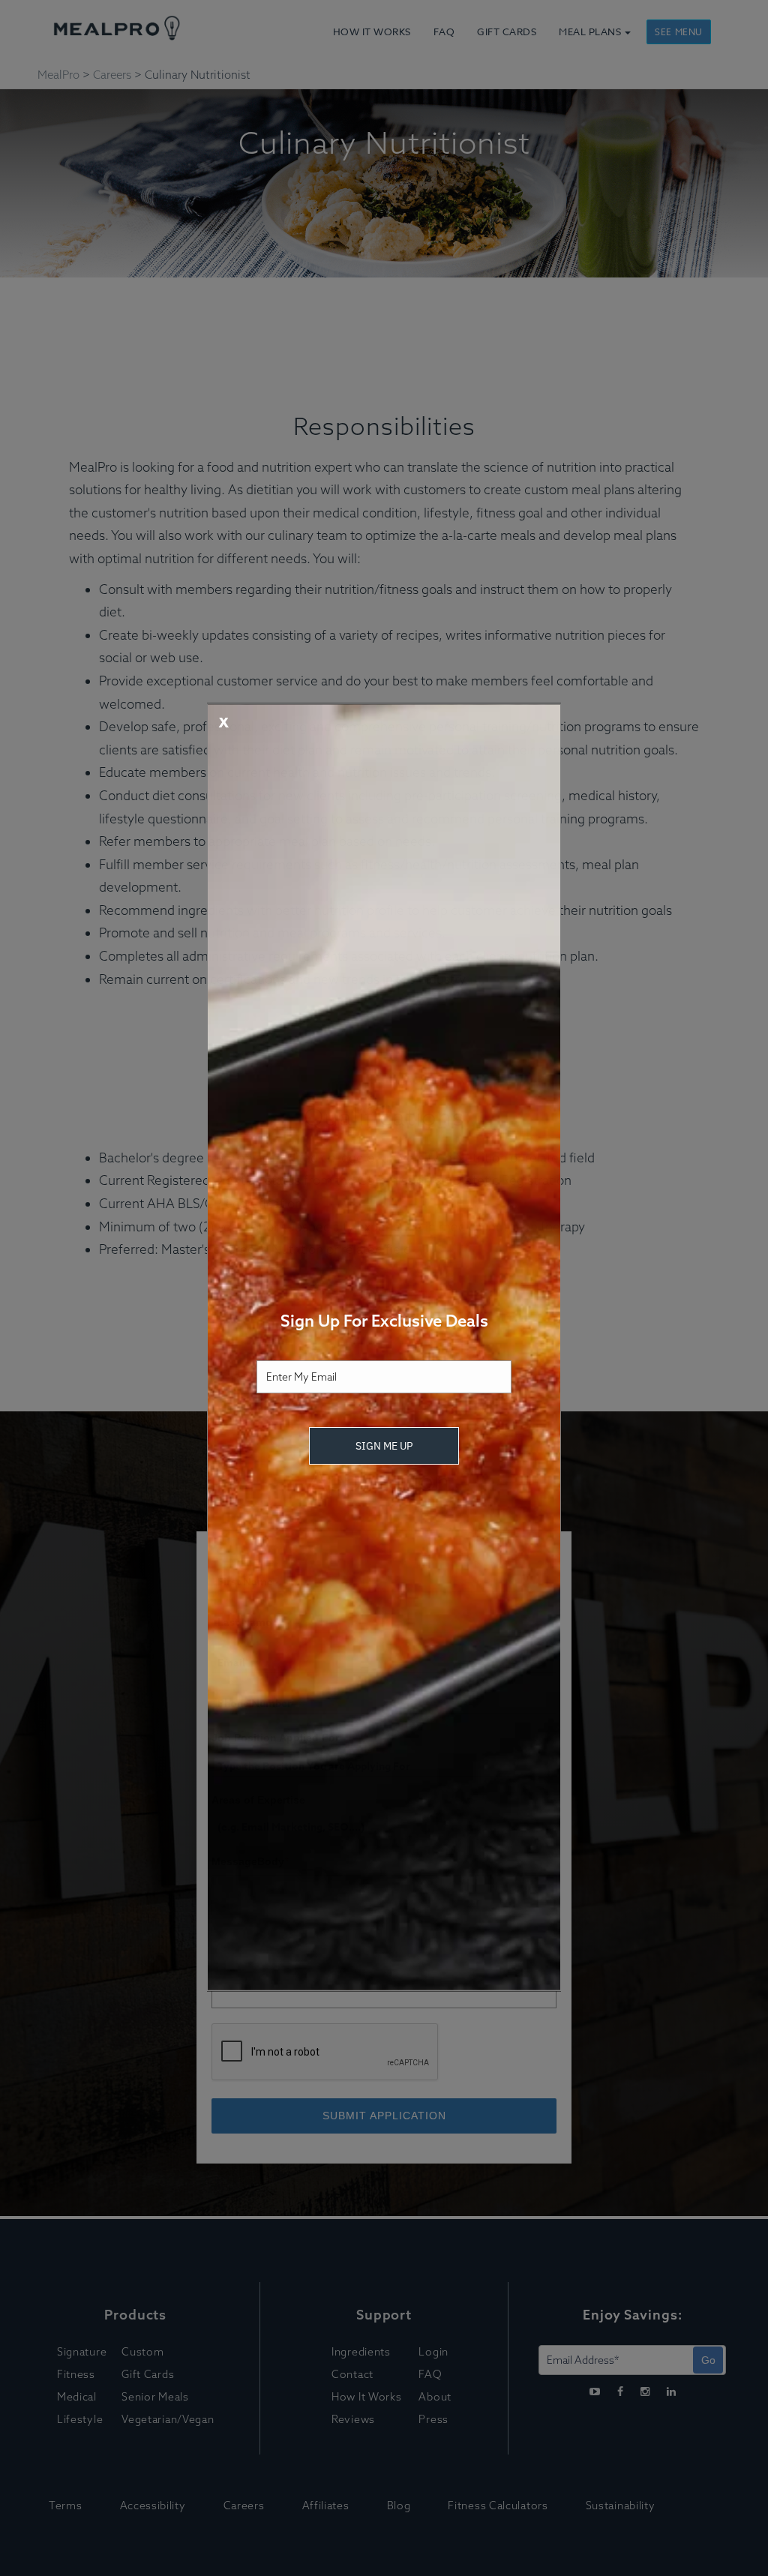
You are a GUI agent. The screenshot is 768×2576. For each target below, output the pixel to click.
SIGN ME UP (384, 1446)
